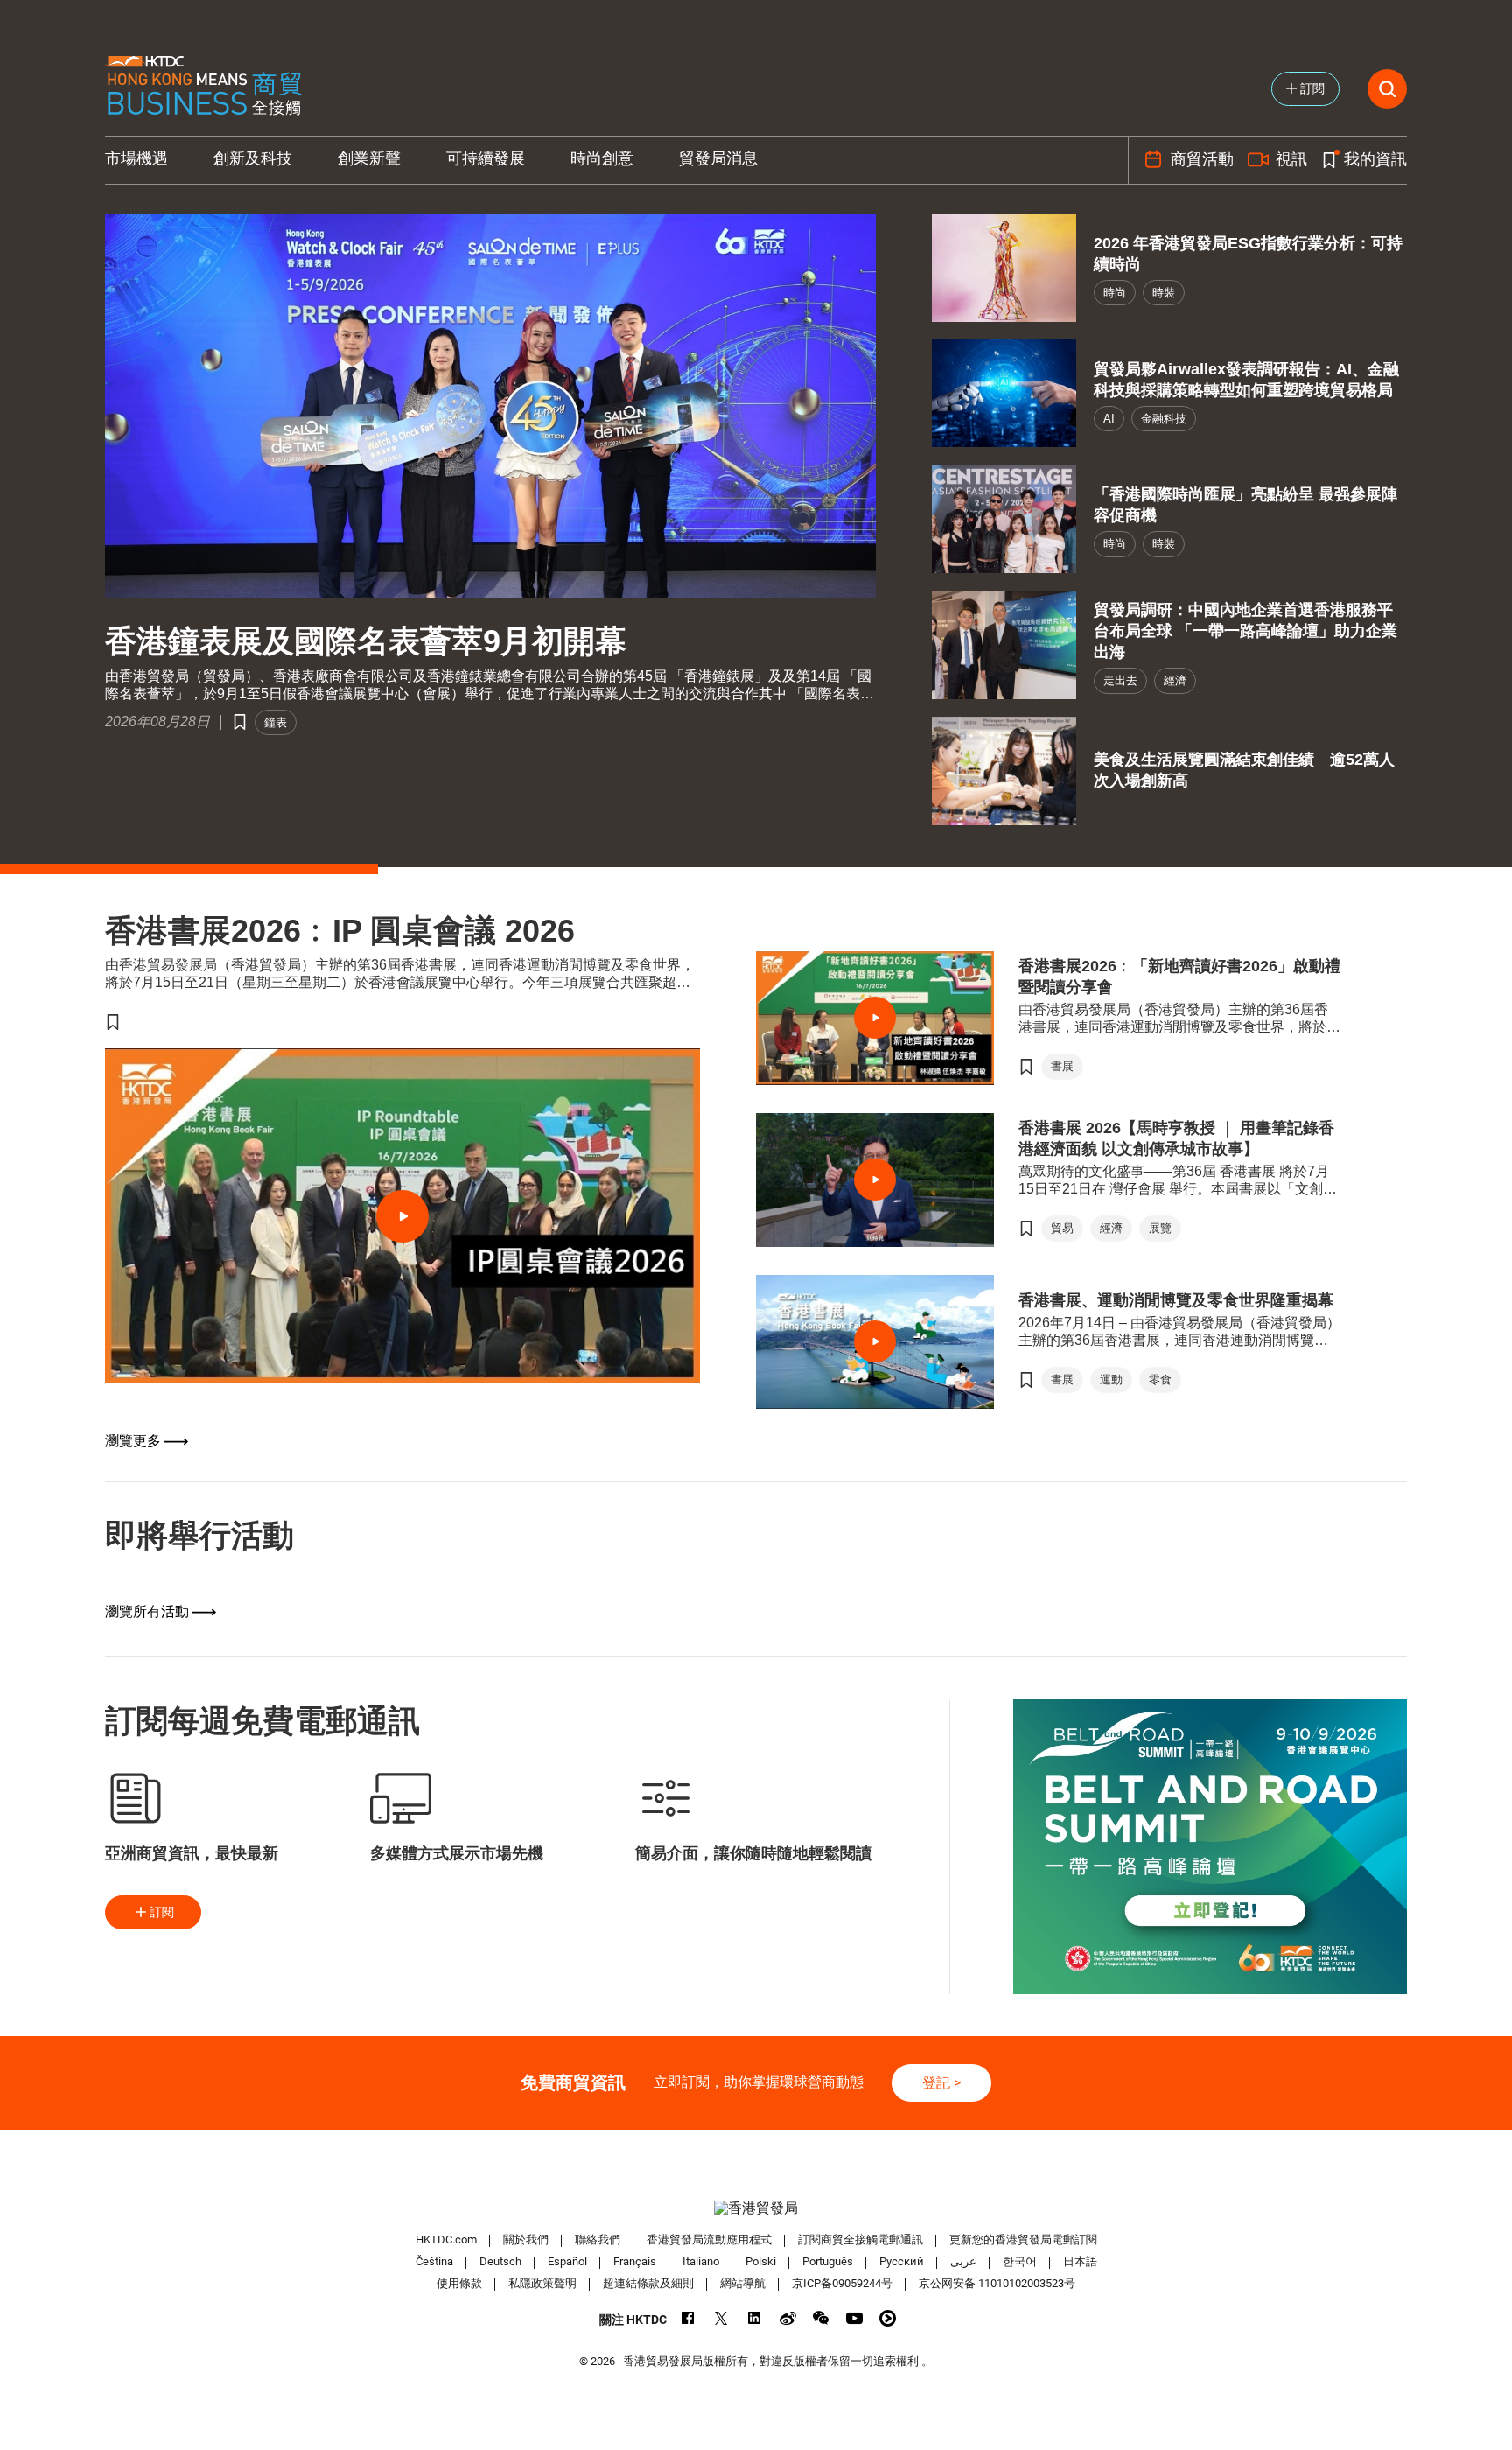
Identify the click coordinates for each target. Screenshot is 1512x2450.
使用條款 (459, 2283)
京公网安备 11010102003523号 (997, 2283)
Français (635, 2261)
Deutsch (500, 2261)
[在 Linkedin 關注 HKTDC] (755, 2318)
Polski (761, 2261)
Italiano (701, 2261)
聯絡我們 (598, 2240)
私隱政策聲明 (542, 2283)
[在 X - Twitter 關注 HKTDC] (721, 2318)
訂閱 (162, 1912)
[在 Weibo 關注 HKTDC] (788, 2318)
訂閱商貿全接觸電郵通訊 (861, 2240)
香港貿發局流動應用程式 (709, 2240)
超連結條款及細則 (648, 2283)
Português (828, 2261)
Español (567, 2261)
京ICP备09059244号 (842, 2283)
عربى (963, 2261)
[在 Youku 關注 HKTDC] (888, 2318)
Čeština (434, 2261)
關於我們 (526, 2240)
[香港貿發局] (756, 2208)
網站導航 (743, 2283)
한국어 (1020, 2261)
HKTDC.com (446, 2240)
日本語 (1080, 2261)
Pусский (902, 2261)
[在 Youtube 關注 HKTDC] (854, 2318)
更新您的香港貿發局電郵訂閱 (1023, 2240)
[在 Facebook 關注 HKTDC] (688, 2318)
